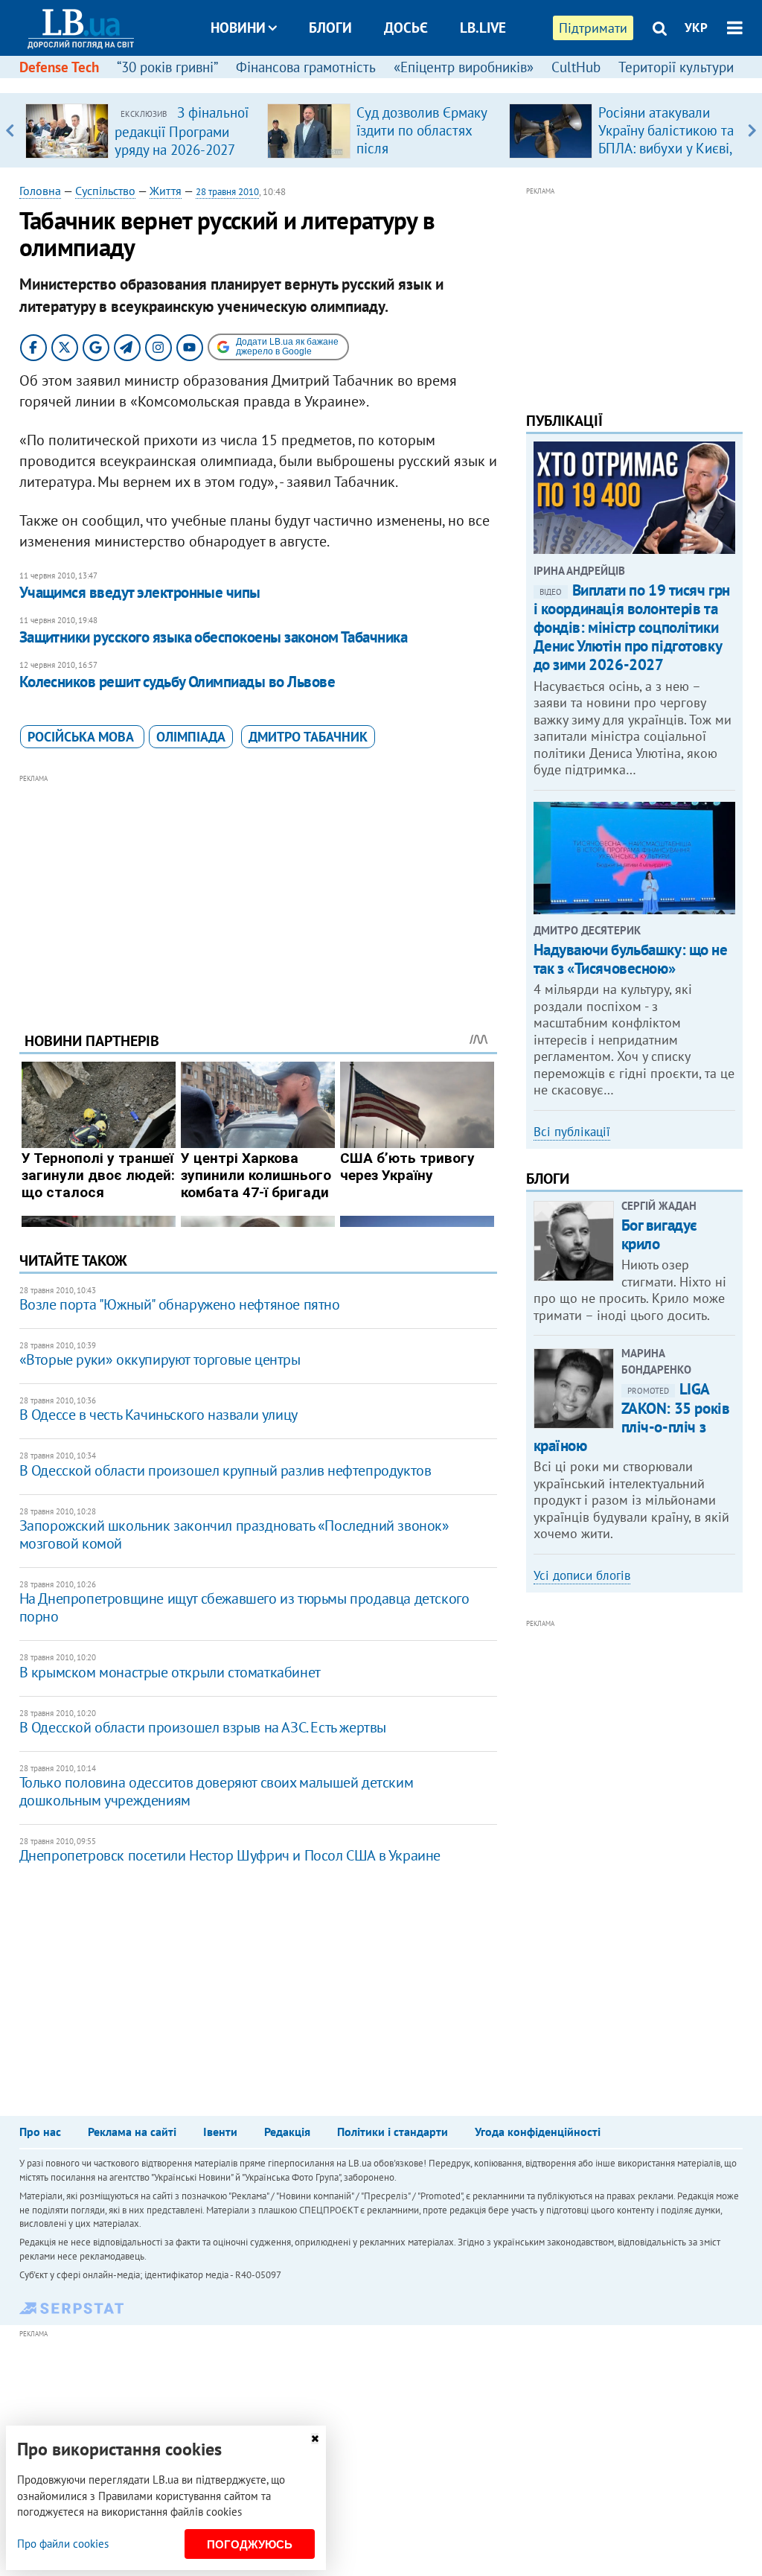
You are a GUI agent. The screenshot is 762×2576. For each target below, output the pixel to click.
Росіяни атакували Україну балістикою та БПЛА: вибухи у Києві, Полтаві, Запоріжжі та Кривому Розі (666, 148)
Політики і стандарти (393, 2132)
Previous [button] (10, 130)
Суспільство (105, 191)
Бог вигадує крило (659, 1234)
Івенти (220, 2132)
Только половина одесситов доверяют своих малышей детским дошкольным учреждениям (217, 1791)
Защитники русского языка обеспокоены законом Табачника (214, 637)
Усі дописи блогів (582, 1575)
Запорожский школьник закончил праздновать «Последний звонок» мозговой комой (234, 1534)
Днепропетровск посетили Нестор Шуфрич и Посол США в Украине (230, 1855)
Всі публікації (572, 1132)
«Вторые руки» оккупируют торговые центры (160, 1359)
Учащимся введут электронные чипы (140, 592)
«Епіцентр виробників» (464, 67)
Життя (166, 191)
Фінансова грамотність (306, 67)
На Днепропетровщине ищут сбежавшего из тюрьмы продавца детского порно (244, 1607)
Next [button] (752, 130)
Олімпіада (191, 737)
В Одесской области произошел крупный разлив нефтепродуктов (225, 1470)
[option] (140, 130)
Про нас (40, 2132)
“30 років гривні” (167, 67)
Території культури (676, 67)
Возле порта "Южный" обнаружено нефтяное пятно (180, 1304)
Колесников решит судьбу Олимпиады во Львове (177, 682)
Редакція (287, 2132)
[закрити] (315, 2439)
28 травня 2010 (227, 192)
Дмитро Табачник (308, 737)
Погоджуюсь (250, 2544)
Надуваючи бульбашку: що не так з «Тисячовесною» (631, 959)
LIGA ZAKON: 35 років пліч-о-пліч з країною (632, 1417)
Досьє (406, 28)
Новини (238, 28)
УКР (696, 28)
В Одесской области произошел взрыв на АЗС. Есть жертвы (203, 1727)
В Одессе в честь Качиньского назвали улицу (159, 1415)
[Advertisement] (258, 892)
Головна (40, 191)
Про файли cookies (63, 2544)
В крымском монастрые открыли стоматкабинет (170, 1672)
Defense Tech (59, 67)
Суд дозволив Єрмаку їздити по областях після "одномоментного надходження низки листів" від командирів (425, 157)
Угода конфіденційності (538, 2132)
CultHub (576, 67)
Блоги (330, 28)
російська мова (82, 737)
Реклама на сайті (132, 2132)
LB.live (483, 28)
